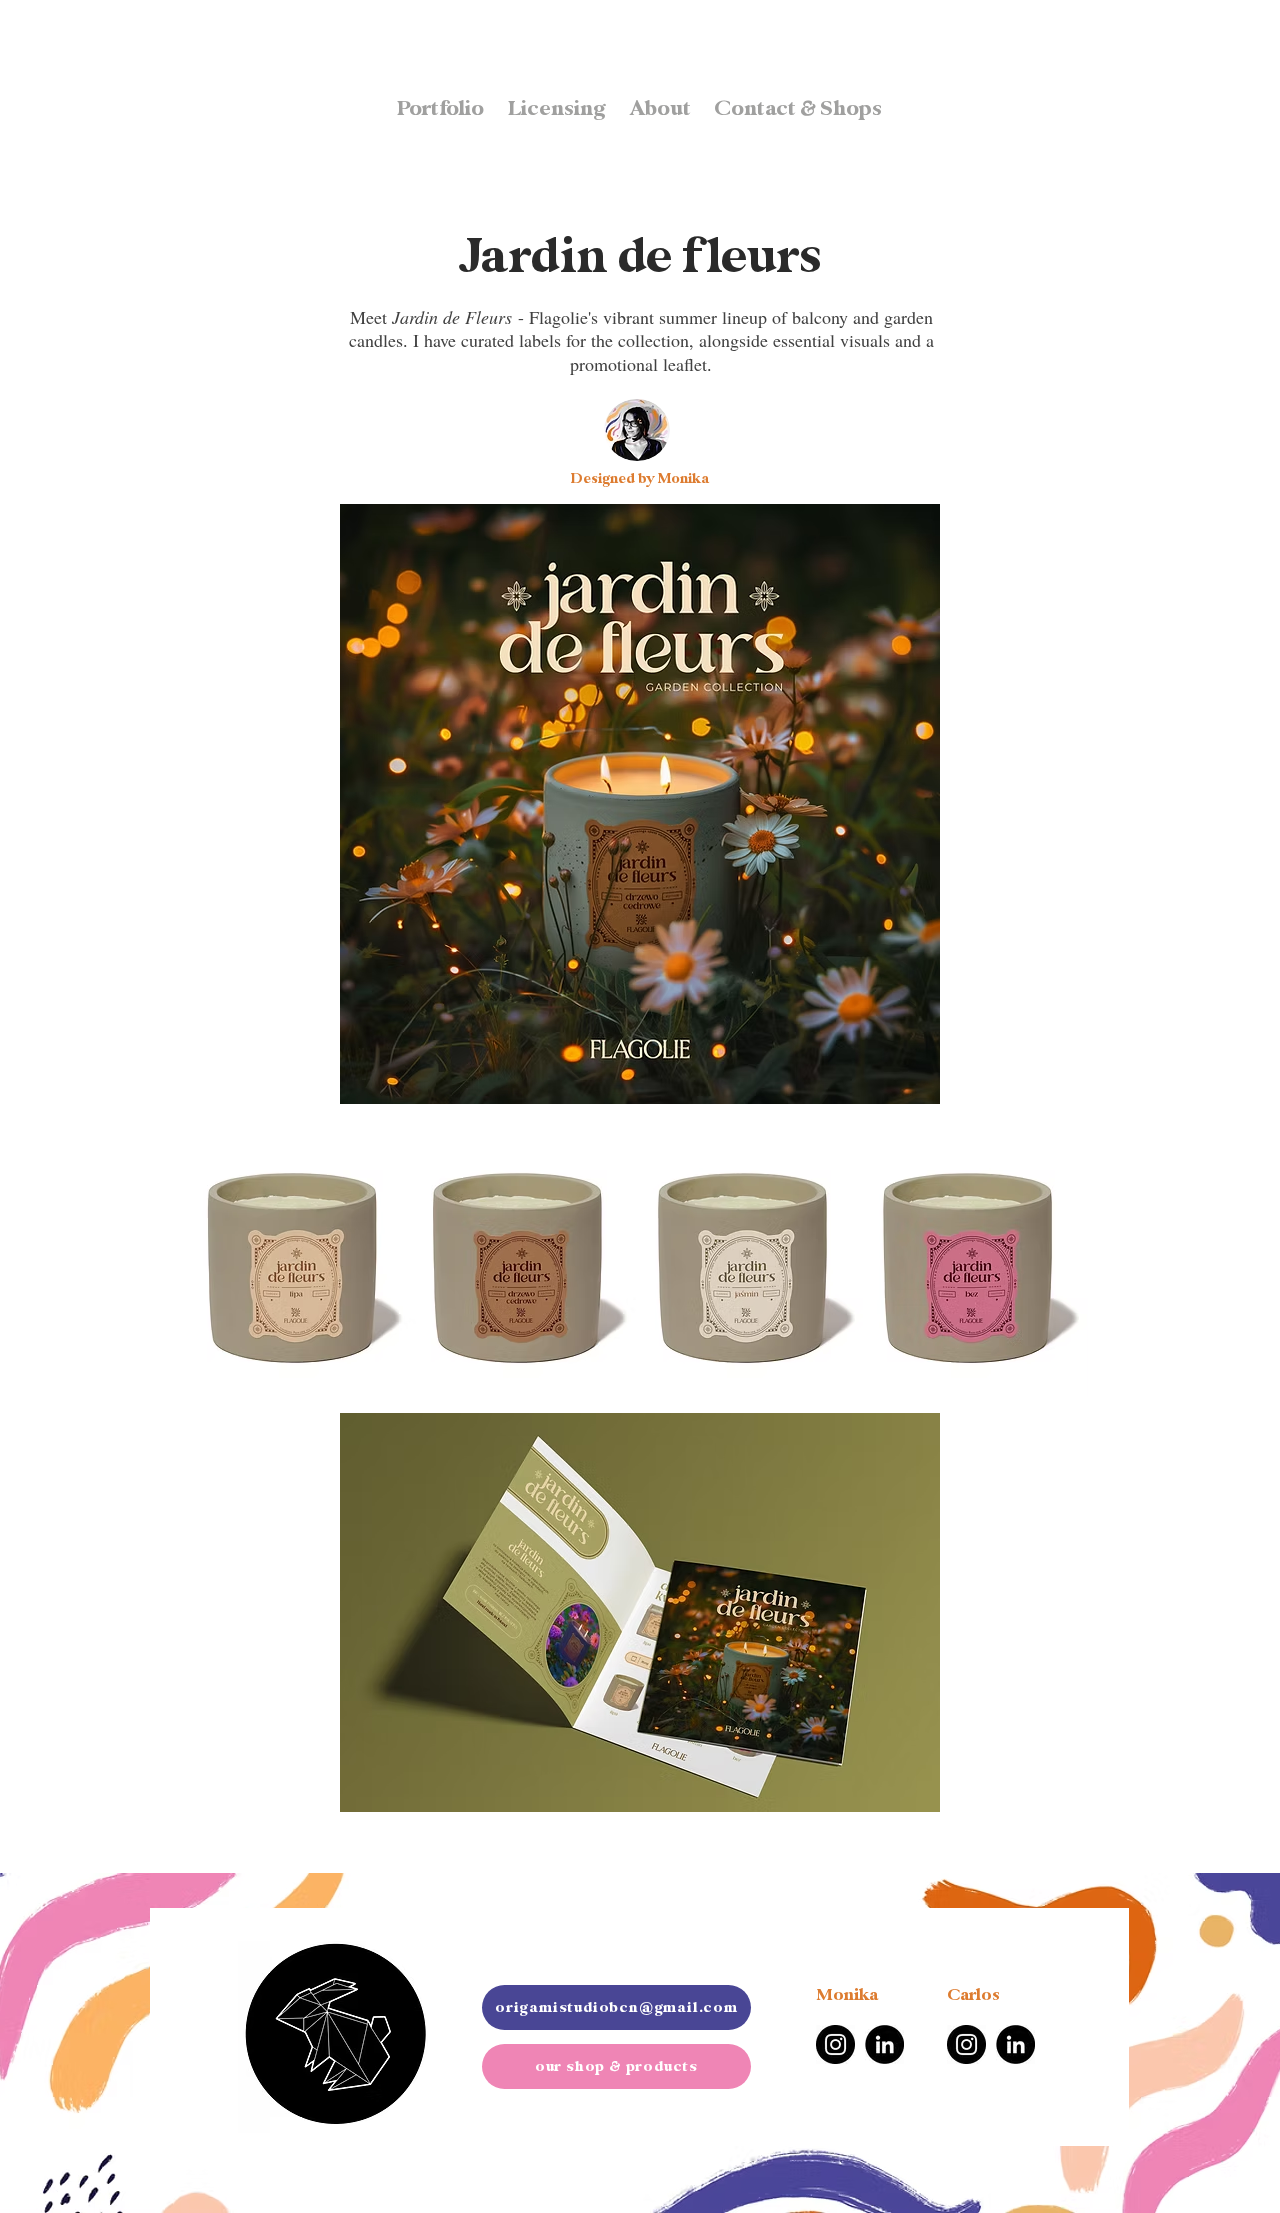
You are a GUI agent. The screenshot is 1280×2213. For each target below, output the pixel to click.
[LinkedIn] (884, 2044)
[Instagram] (835, 2044)
